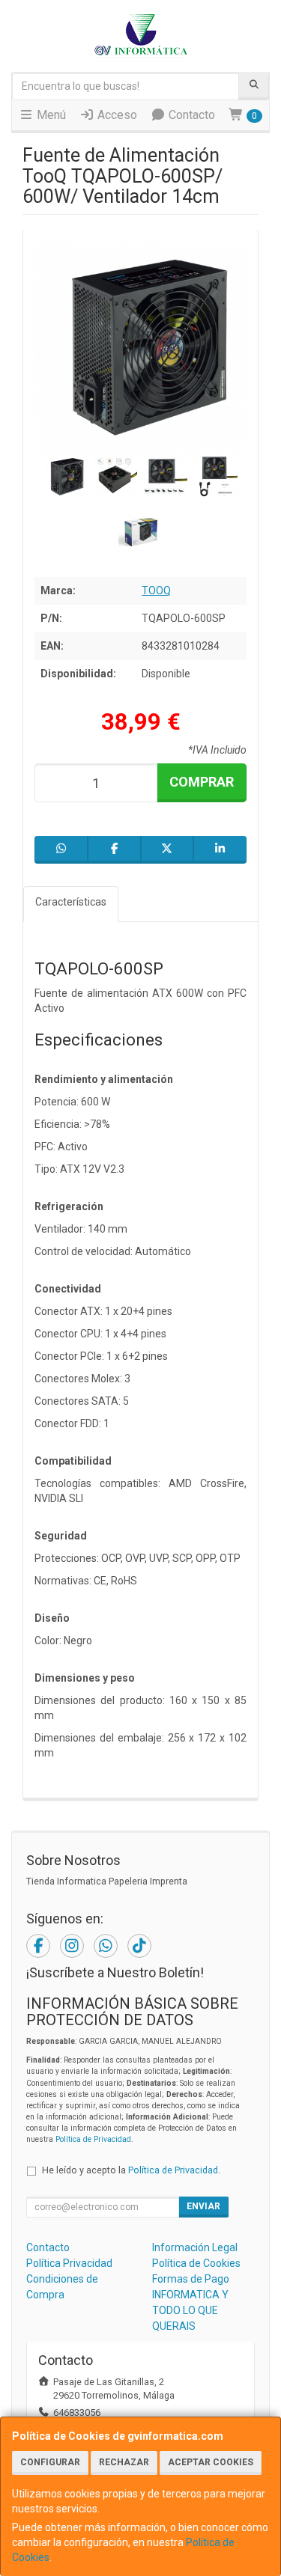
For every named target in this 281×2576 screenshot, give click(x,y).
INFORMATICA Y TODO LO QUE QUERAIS (190, 2310)
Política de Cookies (196, 2263)
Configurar (50, 2462)
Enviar (203, 2206)
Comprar (202, 782)
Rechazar (124, 2462)
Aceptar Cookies (211, 2462)
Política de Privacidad (93, 2139)
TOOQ (156, 590)
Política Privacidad (69, 2263)
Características (71, 902)
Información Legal (195, 2247)
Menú (50, 115)
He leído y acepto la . (131, 2170)
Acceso (116, 115)
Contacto (190, 115)
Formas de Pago (191, 2279)
